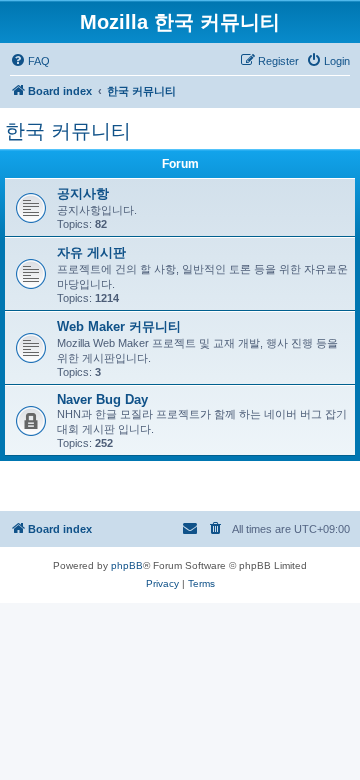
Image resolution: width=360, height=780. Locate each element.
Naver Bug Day (102, 399)
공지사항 (83, 193)
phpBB (127, 565)
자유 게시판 (91, 252)
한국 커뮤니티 (68, 131)
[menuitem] (30, 61)
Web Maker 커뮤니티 (119, 326)
